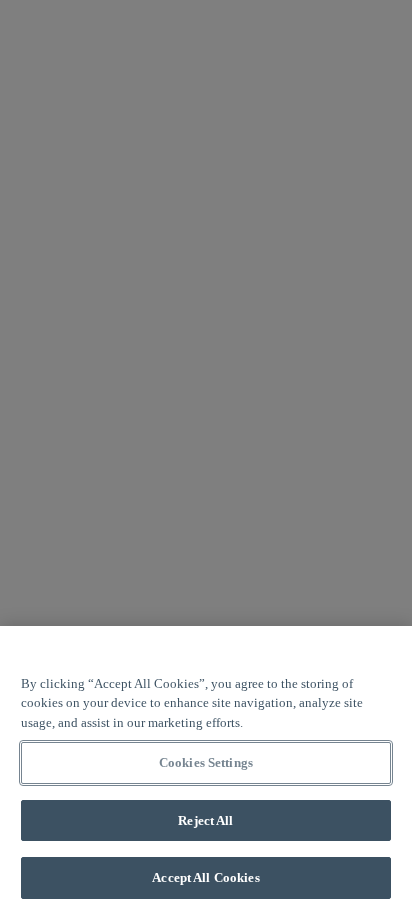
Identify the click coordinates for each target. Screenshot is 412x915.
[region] (206, 770)
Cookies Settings (206, 762)
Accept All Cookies (205, 877)
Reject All (205, 820)
